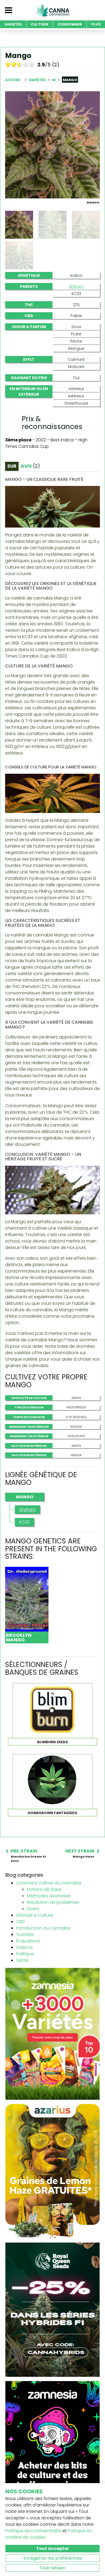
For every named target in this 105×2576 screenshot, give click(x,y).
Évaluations (28, 1941)
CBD (20, 1922)
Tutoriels (25, 1934)
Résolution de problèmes (53, 1902)
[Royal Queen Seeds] (52, 2309)
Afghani (76, 286)
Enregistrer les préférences (53, 2558)
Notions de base (44, 1889)
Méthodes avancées (49, 1896)
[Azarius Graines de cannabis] (52, 2171)
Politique (25, 1954)
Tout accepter (52, 2548)
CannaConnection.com (52, 10)
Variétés (38, 80)
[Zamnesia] (52, 2034)
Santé (22, 1960)
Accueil (13, 80)
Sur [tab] (12, 466)
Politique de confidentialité (33, 2531)
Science (24, 1947)
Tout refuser (53, 2568)
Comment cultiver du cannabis (49, 1883)
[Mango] (52, 145)
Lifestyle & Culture (35, 1915)
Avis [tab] (30, 466)
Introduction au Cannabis (43, 1928)
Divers (33, 1909)
